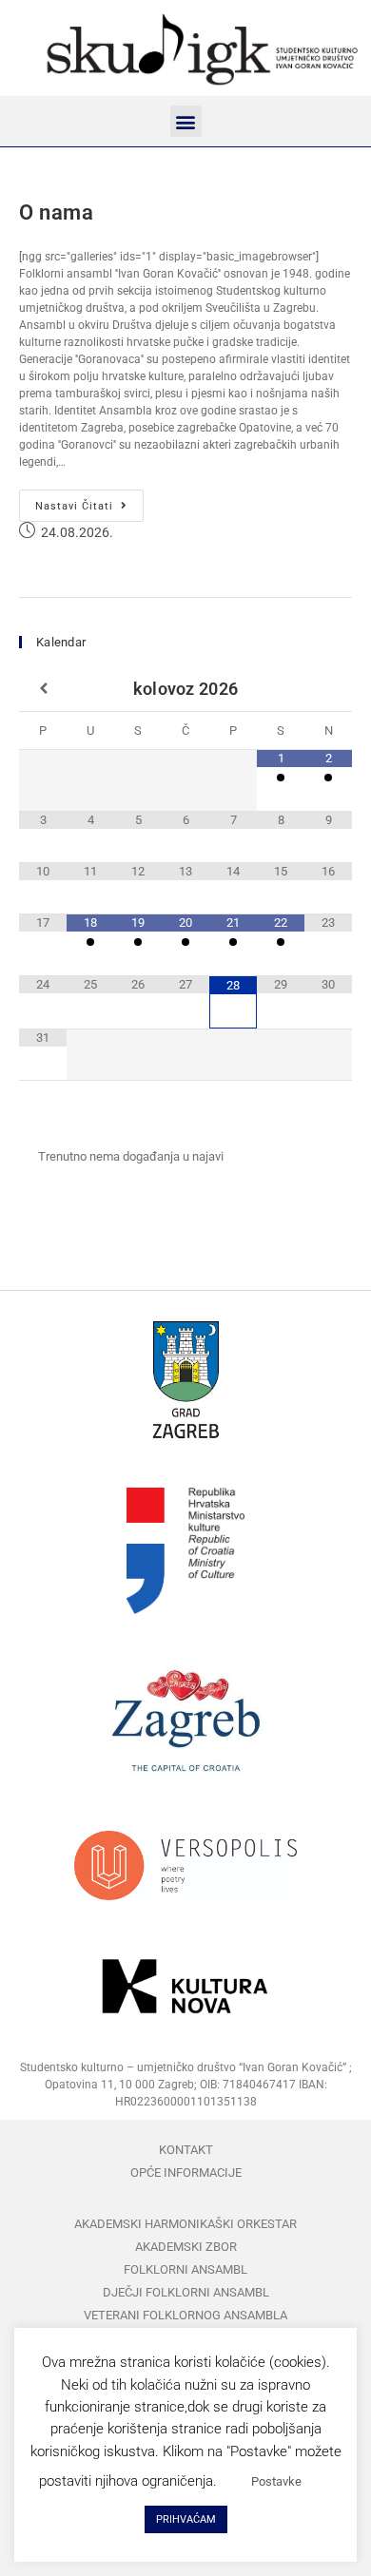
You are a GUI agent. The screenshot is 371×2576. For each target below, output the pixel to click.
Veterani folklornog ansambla (185, 2315)
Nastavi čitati (89, 501)
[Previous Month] (43, 689)
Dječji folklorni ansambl (186, 2292)
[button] (186, 121)
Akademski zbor (186, 2247)
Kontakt (186, 2150)
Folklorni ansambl (185, 2269)
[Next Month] (328, 689)
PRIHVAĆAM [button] (186, 2519)
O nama (57, 212)
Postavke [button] (276, 2481)
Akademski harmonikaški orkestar (185, 2224)
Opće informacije (186, 2172)
